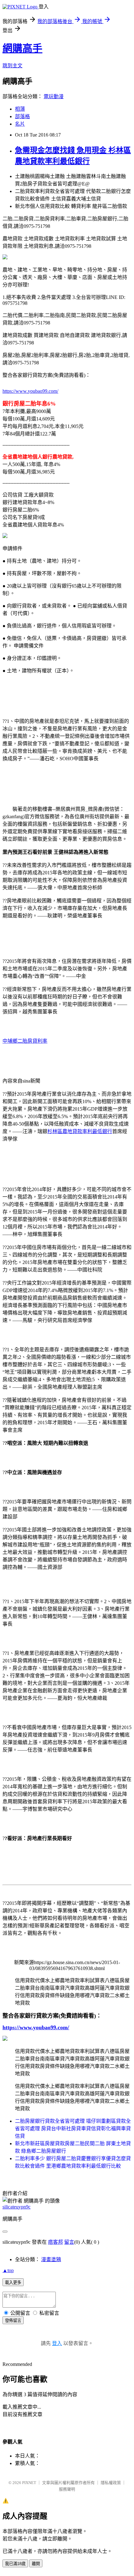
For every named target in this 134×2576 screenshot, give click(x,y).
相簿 (20, 109)
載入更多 (13, 2283)
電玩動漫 (54, 96)
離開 (36, 2564)
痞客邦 (55, 2242)
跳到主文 (12, 66)
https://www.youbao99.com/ (30, 391)
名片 (20, 124)
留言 (69, 2242)
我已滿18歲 (15, 2564)
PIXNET (29, 2483)
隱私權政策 (111, 2483)
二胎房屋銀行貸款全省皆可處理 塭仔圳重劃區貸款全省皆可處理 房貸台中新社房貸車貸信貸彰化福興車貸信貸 (73, 2129)
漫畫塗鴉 (51, 2259)
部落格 (22, 116)
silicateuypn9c (17, 2207)
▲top (8, 2270)
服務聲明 (67, 2489)
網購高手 (22, 48)
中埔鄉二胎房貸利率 (25, 1041)
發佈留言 (13, 2321)
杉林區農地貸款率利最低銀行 (80, 1131)
